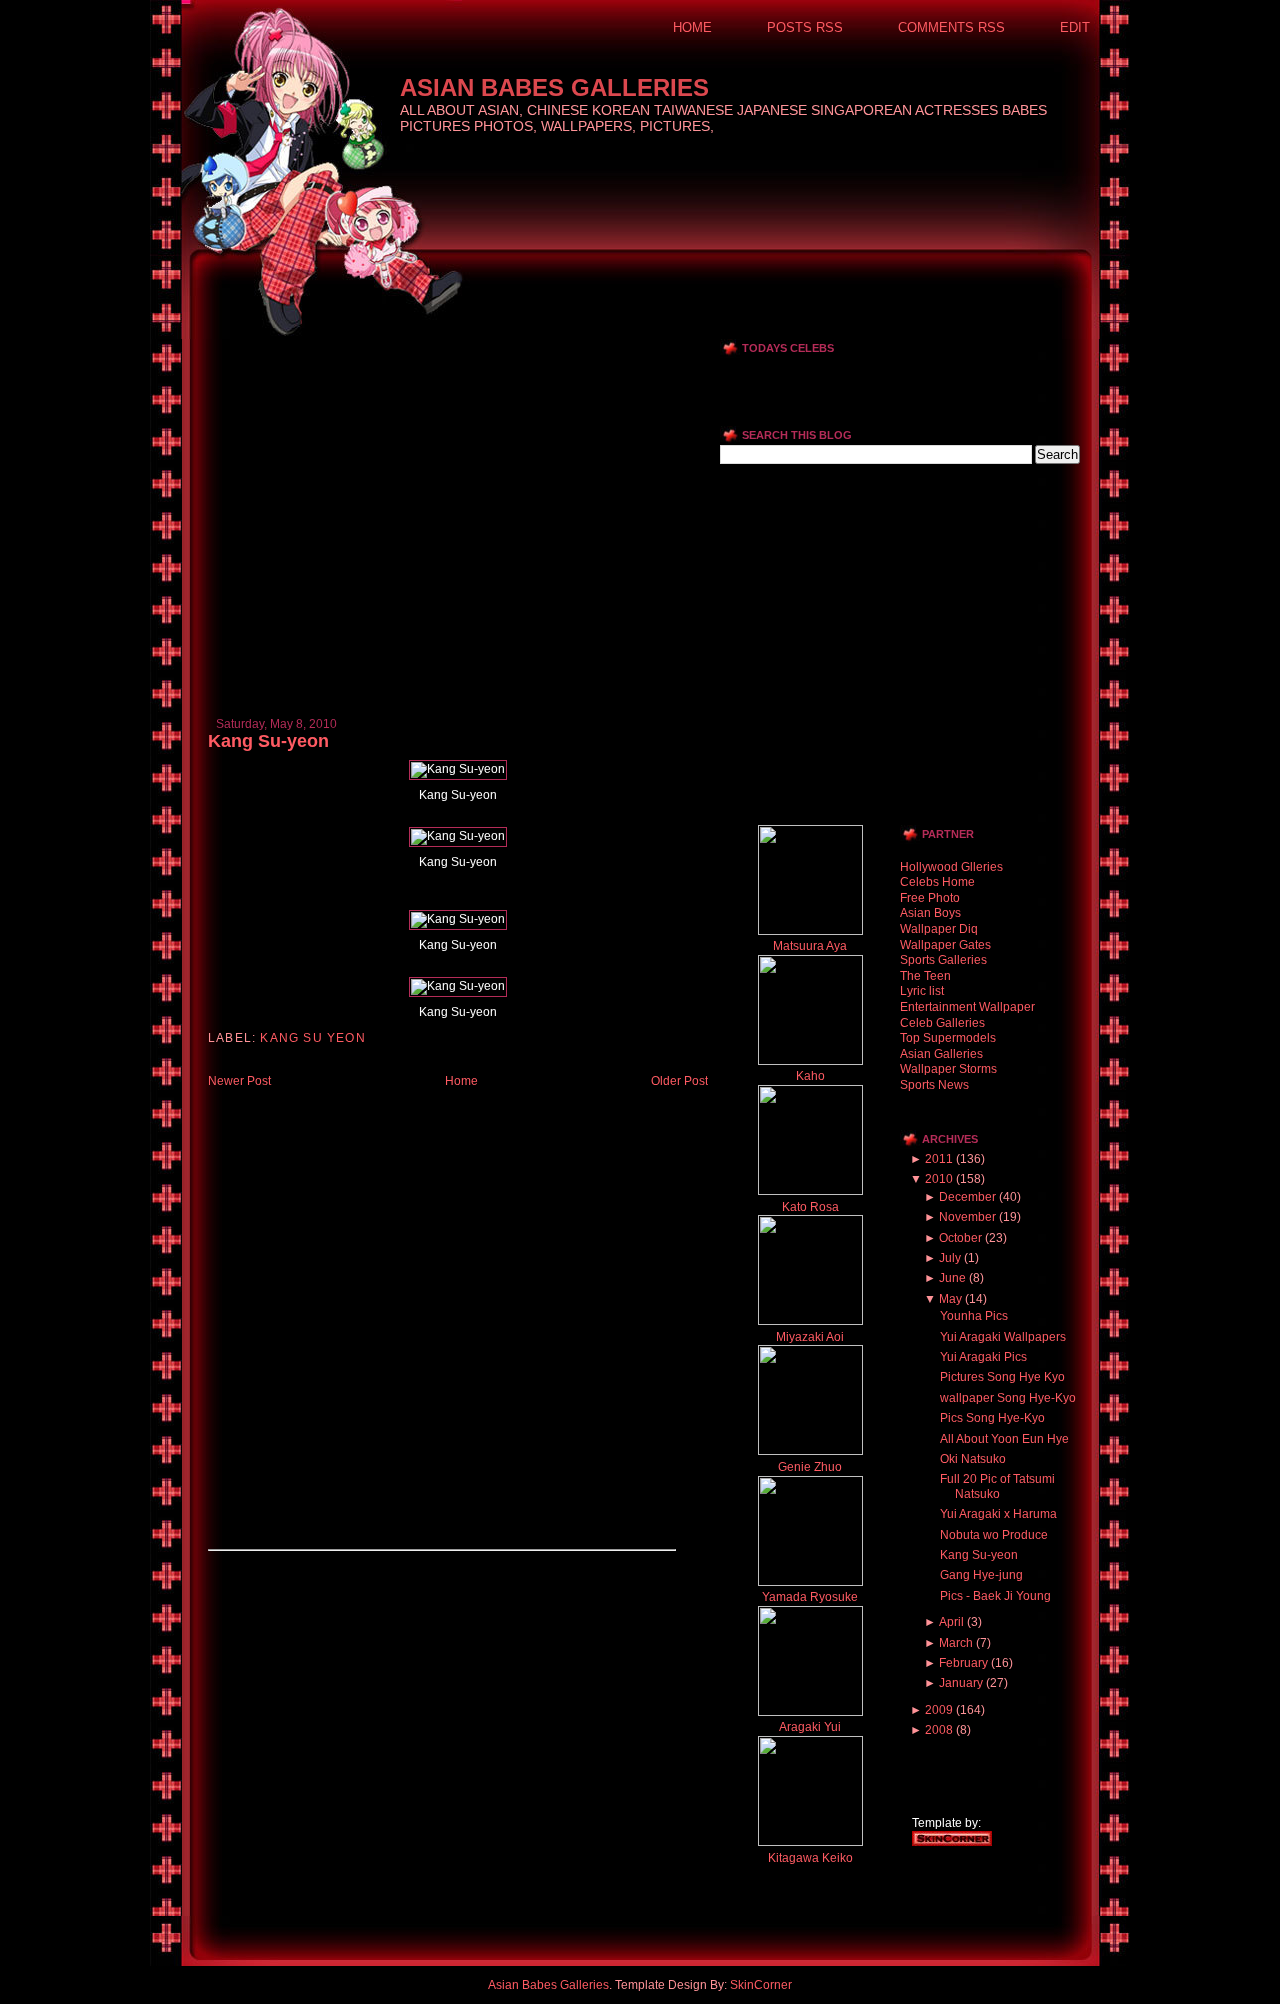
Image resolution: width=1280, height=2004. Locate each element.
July (950, 1258)
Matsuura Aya (810, 946)
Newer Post (239, 1081)
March (956, 1643)
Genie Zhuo (810, 1467)
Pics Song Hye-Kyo (992, 1418)
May (950, 1299)
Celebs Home (937, 882)
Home (692, 27)
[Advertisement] (442, 346)
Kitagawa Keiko (810, 1858)
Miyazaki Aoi (810, 1337)
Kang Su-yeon (268, 741)
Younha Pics (974, 1316)
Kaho (810, 1076)
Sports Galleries (943, 960)
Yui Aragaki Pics (983, 1357)
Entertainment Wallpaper (967, 1007)
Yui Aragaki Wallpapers (1003, 1337)
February (963, 1663)
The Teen (925, 976)
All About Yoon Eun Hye (1004, 1439)
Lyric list (922, 991)
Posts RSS (805, 27)
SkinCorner (761, 1985)
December (967, 1197)
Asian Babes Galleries (554, 87)
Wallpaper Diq (939, 929)
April (951, 1622)
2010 (939, 1179)
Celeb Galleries (942, 1023)
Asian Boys (930, 913)
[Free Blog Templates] (952, 1842)
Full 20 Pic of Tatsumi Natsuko (997, 1486)
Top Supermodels (948, 1038)
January (961, 1683)
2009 (939, 1710)
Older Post (679, 1081)
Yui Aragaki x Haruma (998, 1514)
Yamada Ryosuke (810, 1597)
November (967, 1217)
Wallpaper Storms (948, 1069)
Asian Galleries (941, 1054)
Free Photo (930, 898)
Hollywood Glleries (951, 867)
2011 (939, 1159)
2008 (939, 1730)
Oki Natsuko (973, 1459)
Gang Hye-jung (981, 1575)
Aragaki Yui (810, 1727)
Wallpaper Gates (945, 945)
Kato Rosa (810, 1207)
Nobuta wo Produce (994, 1535)
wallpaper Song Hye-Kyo (1008, 1398)
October (960, 1238)
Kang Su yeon (312, 1038)
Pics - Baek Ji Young (995, 1596)
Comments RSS (951, 27)
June (952, 1278)
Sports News (934, 1085)
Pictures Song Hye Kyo (1002, 1377)
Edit (1075, 27)
